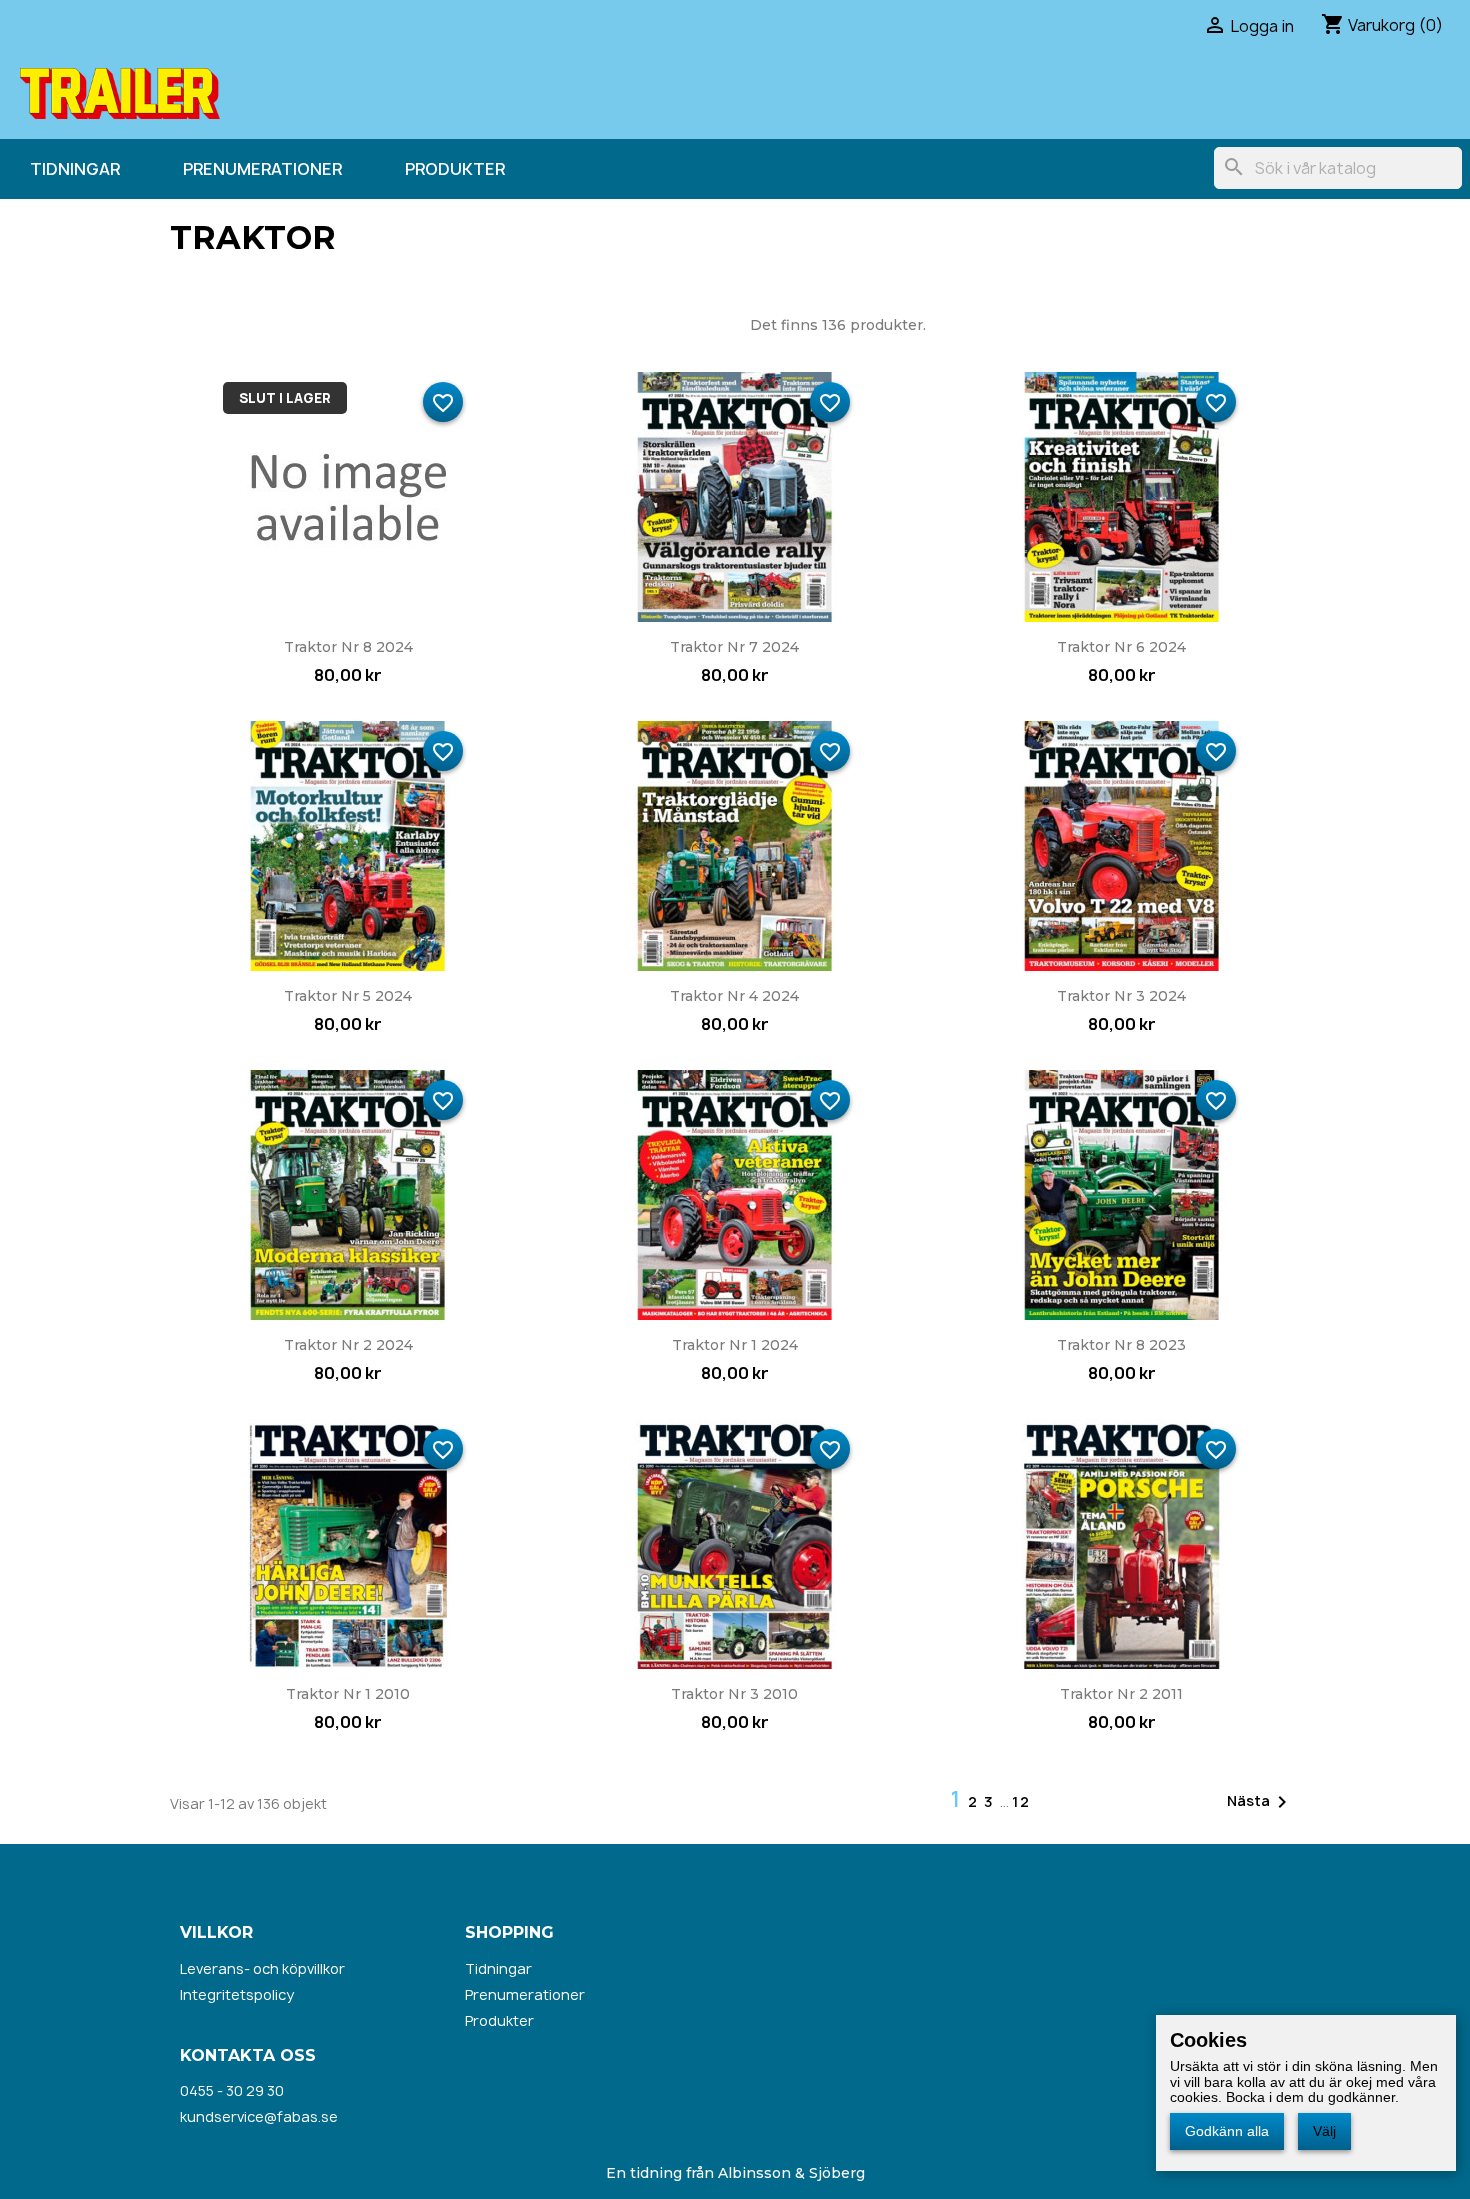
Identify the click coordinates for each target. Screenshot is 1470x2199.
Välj (1324, 2131)
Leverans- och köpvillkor (262, 1968)
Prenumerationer (262, 169)
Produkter (455, 169)
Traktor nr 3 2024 (1121, 996)
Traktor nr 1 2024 (735, 1345)
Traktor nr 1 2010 (348, 1694)
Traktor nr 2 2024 (348, 1345)
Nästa (1260, 1802)
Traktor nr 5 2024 (348, 996)
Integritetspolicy (237, 1994)
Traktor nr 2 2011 (1121, 1694)
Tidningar (75, 169)
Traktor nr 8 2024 (348, 647)
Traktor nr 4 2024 (734, 996)
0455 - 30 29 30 (232, 2090)
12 (1021, 1801)
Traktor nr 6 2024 (1121, 647)
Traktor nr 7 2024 (734, 647)
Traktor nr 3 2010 (734, 1694)
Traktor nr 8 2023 (1121, 1345)
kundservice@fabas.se (259, 2116)
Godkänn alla (1227, 2131)
